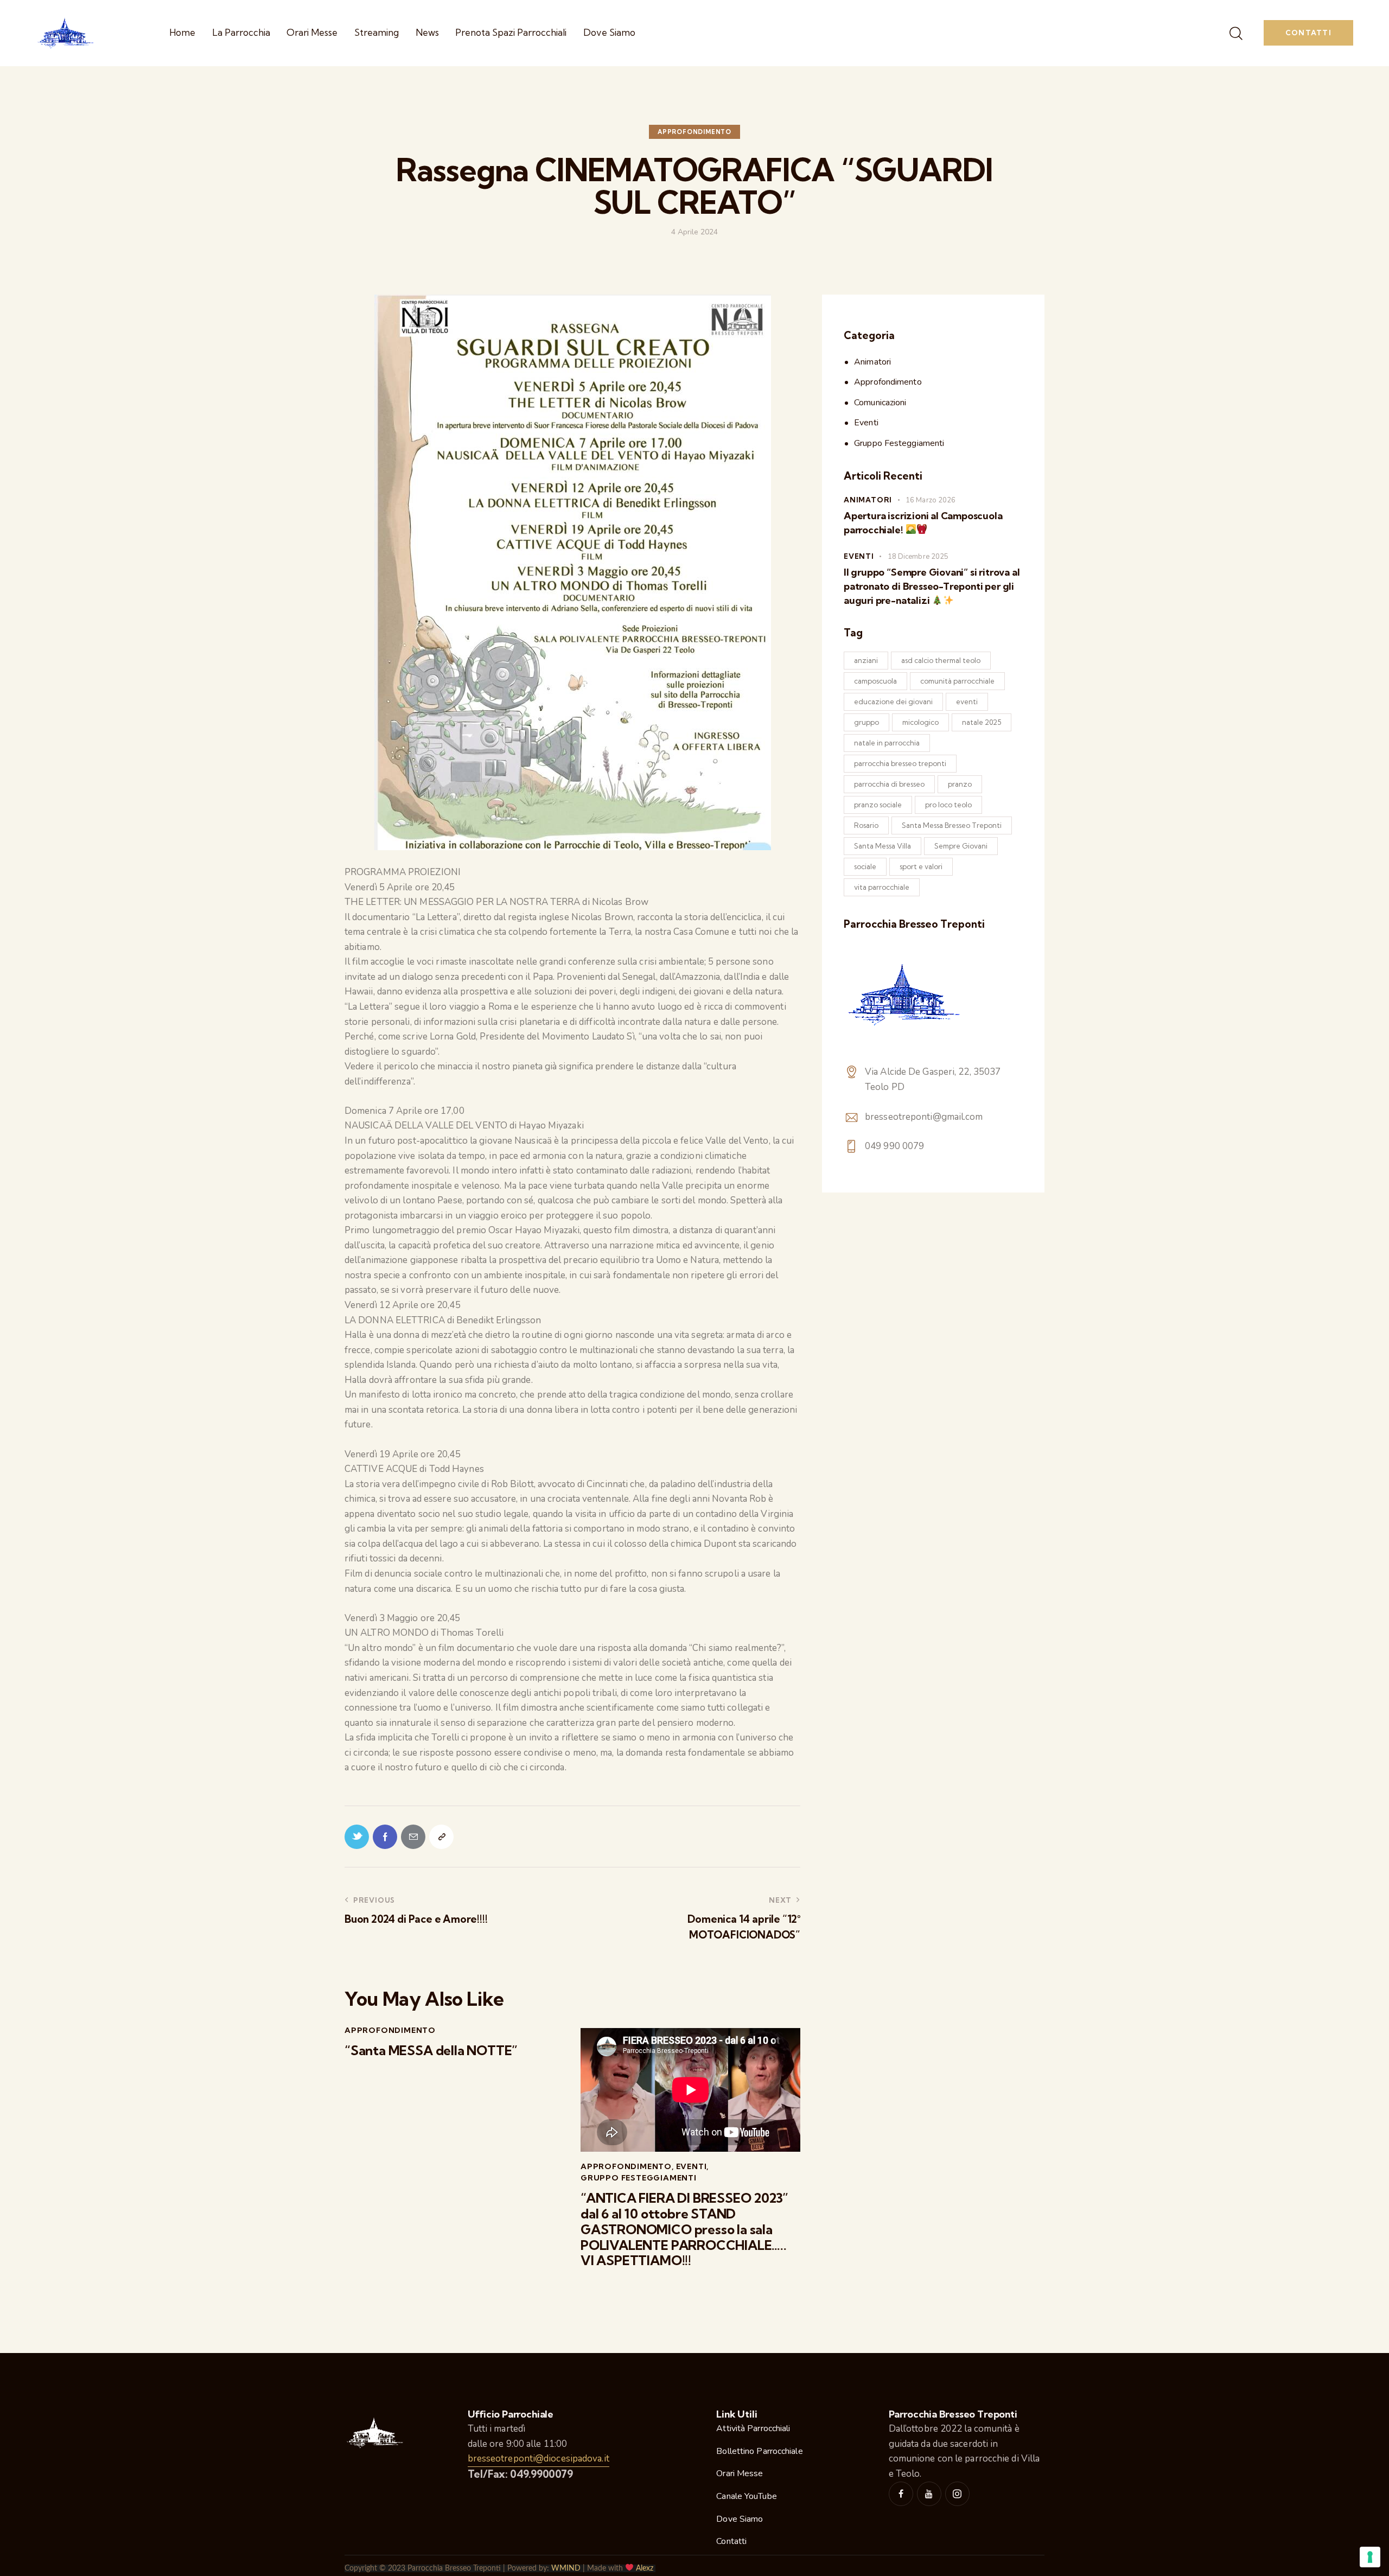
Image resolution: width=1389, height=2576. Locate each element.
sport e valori (921, 866)
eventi (967, 702)
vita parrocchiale (882, 887)
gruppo (866, 722)
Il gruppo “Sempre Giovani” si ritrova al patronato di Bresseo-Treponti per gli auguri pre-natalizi (932, 586)
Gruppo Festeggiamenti (639, 2178)
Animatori (872, 362)
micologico (920, 722)
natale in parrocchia (887, 743)
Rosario (866, 825)
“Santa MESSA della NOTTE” (431, 2051)
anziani (866, 660)
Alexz (645, 2568)
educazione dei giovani (893, 702)
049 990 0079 (894, 1146)
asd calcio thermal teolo (941, 660)
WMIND (566, 2568)
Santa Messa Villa (883, 846)
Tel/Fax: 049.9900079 (520, 2474)
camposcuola (875, 681)
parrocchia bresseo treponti (900, 763)
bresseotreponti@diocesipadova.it (539, 2459)
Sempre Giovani (961, 846)
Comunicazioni (880, 403)
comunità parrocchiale (957, 681)
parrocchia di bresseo (889, 784)
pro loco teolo (948, 805)
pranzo (960, 784)
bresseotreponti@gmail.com (924, 1117)
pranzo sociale (878, 805)
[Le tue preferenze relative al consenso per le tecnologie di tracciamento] (1370, 2557)
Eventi (692, 2166)
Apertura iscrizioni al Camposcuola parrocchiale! (923, 523)
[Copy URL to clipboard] (441, 1837)
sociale (865, 866)
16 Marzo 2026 (931, 500)
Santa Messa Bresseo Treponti (952, 825)
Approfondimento (694, 132)
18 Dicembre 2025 (918, 557)
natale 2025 (982, 722)
